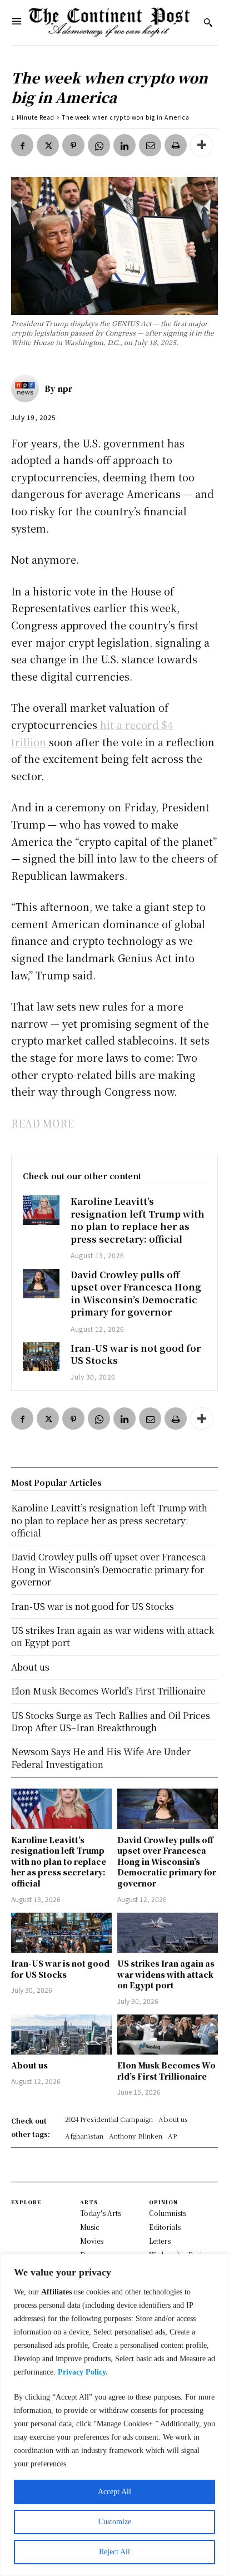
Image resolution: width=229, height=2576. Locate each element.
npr (65, 388)
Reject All (114, 2552)
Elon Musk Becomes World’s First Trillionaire (166, 2071)
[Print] (176, 145)
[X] (48, 145)
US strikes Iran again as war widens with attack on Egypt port (166, 1974)
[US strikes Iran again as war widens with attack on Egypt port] (168, 1933)
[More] (202, 145)
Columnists (168, 2213)
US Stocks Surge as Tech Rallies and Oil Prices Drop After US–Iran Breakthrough (111, 1722)
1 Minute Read (33, 117)
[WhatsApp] (99, 145)
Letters (160, 2241)
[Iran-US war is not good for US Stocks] (41, 1357)
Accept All (114, 2492)
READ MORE (43, 1123)
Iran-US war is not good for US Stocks (136, 1354)
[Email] (150, 145)
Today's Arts (101, 2213)
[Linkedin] (125, 145)
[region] (114, 2415)
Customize (115, 2522)
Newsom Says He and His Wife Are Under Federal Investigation (101, 1758)
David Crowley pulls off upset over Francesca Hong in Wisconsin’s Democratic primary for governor (136, 1293)
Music (90, 2227)
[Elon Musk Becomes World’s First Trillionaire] (168, 2035)
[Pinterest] (73, 145)
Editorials (165, 2227)
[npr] (28, 388)
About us (29, 2065)
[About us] (61, 2035)
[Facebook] (22, 145)
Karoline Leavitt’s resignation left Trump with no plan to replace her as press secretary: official (138, 1220)
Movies (92, 2241)
